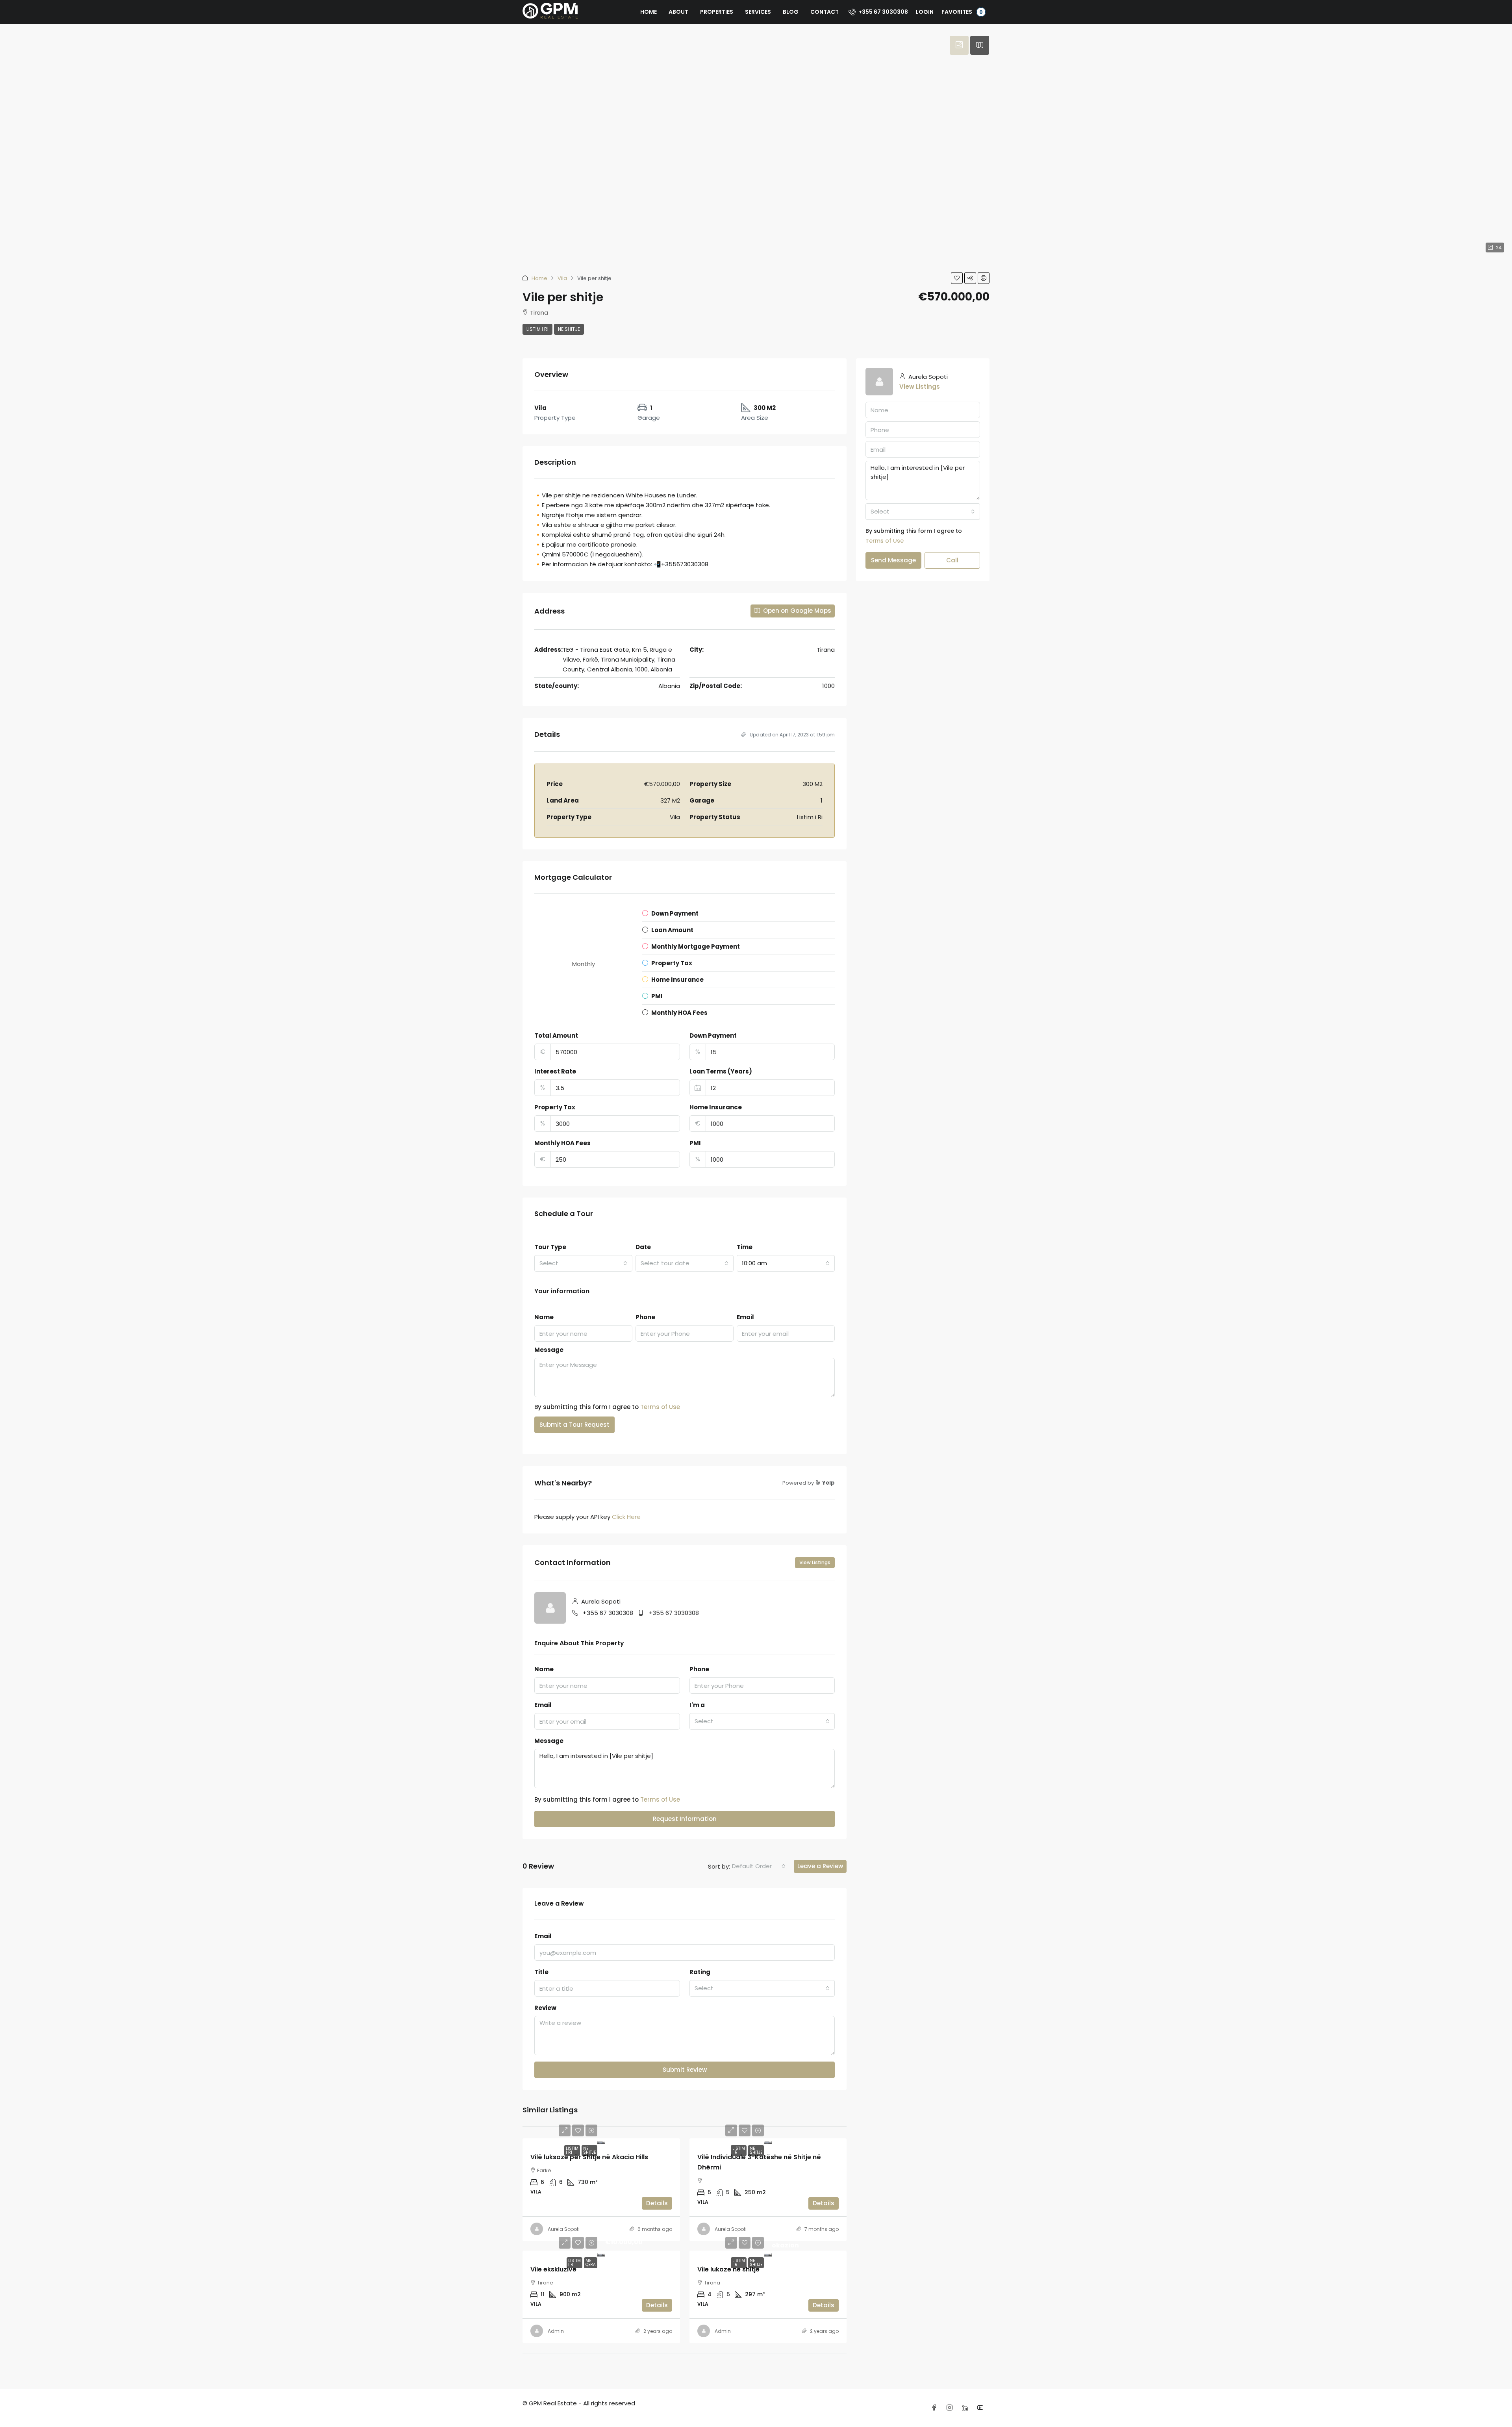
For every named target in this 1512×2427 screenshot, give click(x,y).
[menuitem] (878, 12)
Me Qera (591, 2263)
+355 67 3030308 (608, 1613)
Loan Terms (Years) (721, 1071)
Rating (700, 1972)
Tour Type (550, 1247)
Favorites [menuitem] (962, 12)
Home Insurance (716, 1107)
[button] (957, 278)
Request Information (685, 1819)
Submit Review (685, 2070)
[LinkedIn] (966, 2408)
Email (745, 1317)
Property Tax (555, 1107)
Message (549, 1350)
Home (649, 12)
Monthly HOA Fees (562, 1143)
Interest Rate (555, 1071)
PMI (695, 1143)
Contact (825, 12)
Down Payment (713, 1036)
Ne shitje (569, 329)
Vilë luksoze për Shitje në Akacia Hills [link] (589, 2157)
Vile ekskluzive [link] (553, 2269)
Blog (791, 12)
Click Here (626, 1517)
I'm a (697, 1705)
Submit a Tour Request (574, 1425)
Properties (717, 12)
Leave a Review (820, 1866)
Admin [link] (556, 2331)
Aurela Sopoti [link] (564, 2229)
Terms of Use (660, 1407)
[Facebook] (936, 2408)
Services (758, 12)
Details (657, 2203)
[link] (601, 2141)
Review (545, 2008)
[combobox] (583, 1263)
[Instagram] (951, 2408)
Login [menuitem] (925, 12)
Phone (645, 1317)
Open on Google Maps (796, 611)
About (678, 12)
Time (745, 1247)
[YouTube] (982, 2408)
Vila (562, 278)
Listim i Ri (537, 329)
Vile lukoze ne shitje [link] (728, 2269)
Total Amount (556, 1036)
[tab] (959, 45)
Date (643, 1247)
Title (541, 1972)
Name (544, 1317)
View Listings (815, 1562)
